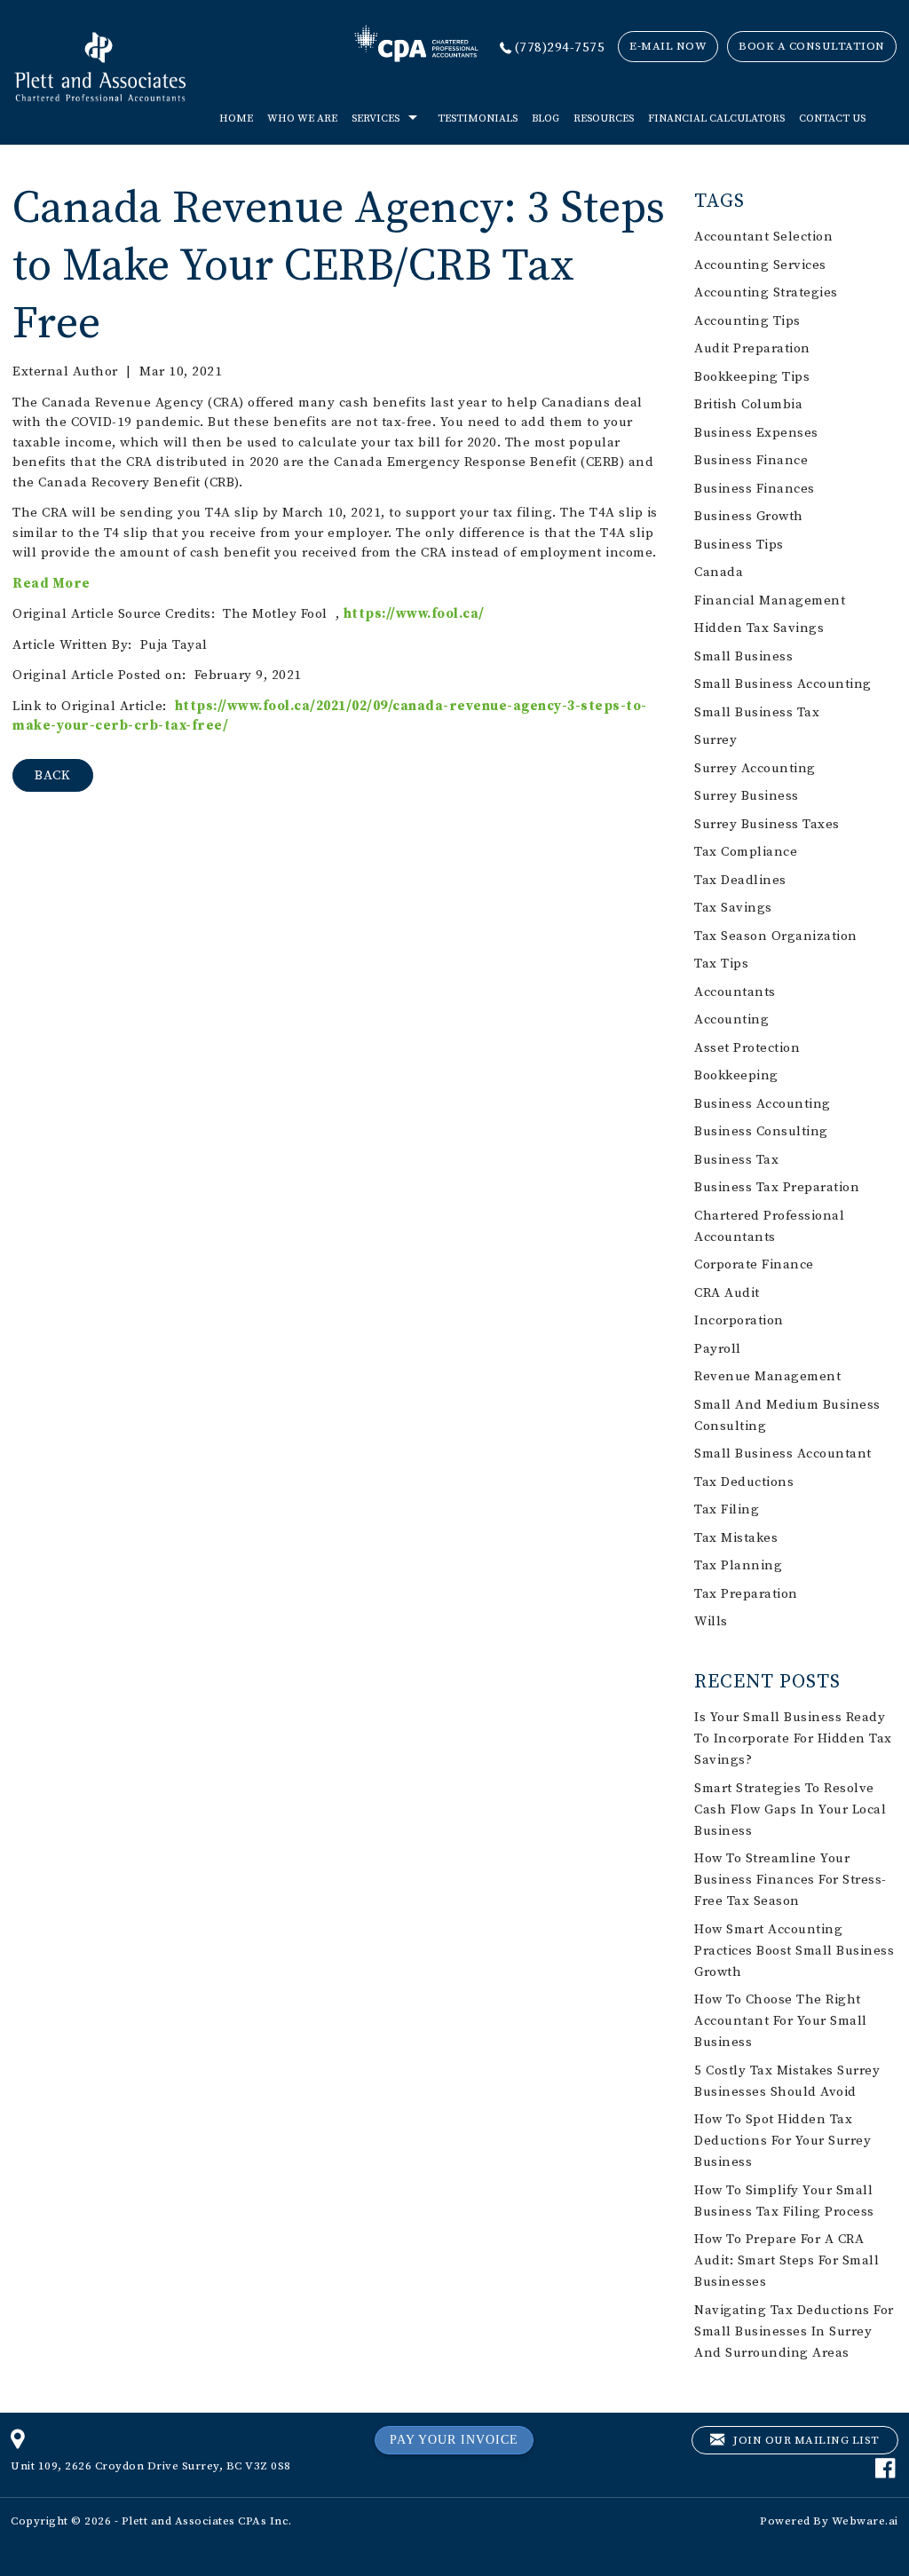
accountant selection (763, 237)
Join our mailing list (805, 2440)
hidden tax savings (759, 628)
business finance (751, 460)
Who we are (302, 119)
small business (743, 656)
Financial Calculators (716, 119)
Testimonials (478, 119)
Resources (604, 119)
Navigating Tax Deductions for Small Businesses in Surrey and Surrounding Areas (794, 2331)
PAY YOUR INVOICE (454, 2440)
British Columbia (748, 404)
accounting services (760, 265)
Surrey (715, 740)
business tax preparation (777, 1187)
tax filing (727, 1509)
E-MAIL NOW (668, 46)
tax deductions (744, 1482)
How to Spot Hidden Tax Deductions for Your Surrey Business (783, 2141)
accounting (731, 1019)
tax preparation (746, 1594)
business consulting (761, 1131)
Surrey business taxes (767, 824)
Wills (711, 1621)
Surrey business (747, 796)
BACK (53, 775)
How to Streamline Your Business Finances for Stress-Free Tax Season (790, 1880)
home (236, 119)
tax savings (733, 908)
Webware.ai (865, 2521)
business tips (739, 545)
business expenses (756, 433)
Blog (545, 119)
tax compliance (746, 852)
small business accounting (783, 684)
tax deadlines (740, 880)
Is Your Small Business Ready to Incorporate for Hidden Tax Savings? (793, 1738)
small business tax (757, 712)
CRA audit (727, 1293)
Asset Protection (747, 1048)
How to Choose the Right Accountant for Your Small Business (781, 2021)
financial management (770, 601)
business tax (736, 1160)
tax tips (721, 964)
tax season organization (776, 936)
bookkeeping (736, 1075)
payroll (718, 1349)
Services (375, 119)
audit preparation (752, 348)
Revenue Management (767, 1376)
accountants (735, 992)
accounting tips (747, 321)
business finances (755, 489)
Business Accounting (763, 1104)
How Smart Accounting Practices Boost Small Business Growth (794, 1951)
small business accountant (783, 1454)
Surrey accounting (755, 768)
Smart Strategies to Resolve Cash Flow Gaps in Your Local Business (790, 1810)
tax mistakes (736, 1538)
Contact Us (832, 119)
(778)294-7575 (560, 47)
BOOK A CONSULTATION (812, 46)
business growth (749, 516)
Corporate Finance (754, 1264)
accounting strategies (766, 292)
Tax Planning (738, 1565)
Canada (719, 572)
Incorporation (739, 1320)
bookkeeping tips (752, 377)
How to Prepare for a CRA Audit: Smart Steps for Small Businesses (786, 2260)
